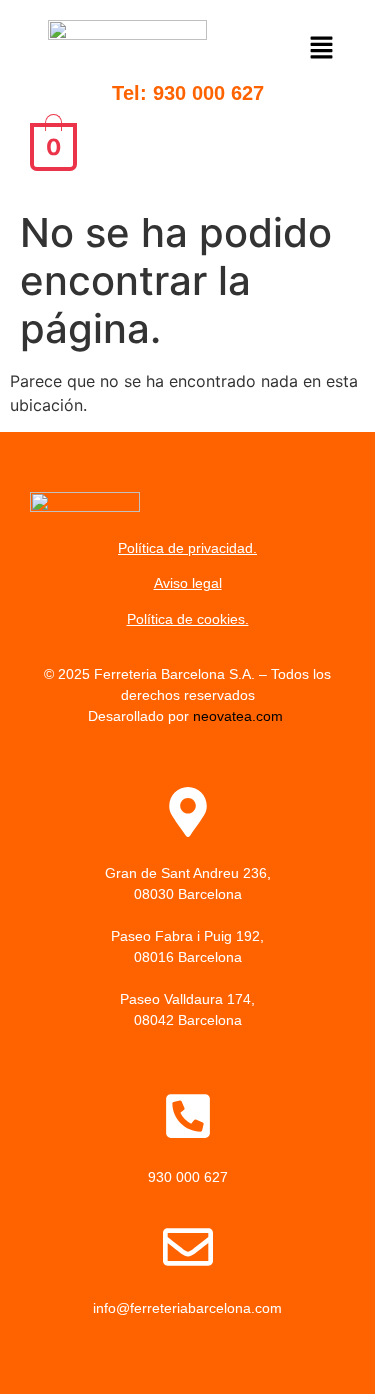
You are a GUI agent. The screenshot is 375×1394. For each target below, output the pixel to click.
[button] (322, 50)
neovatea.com (240, 716)
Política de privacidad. (187, 548)
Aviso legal (188, 583)
